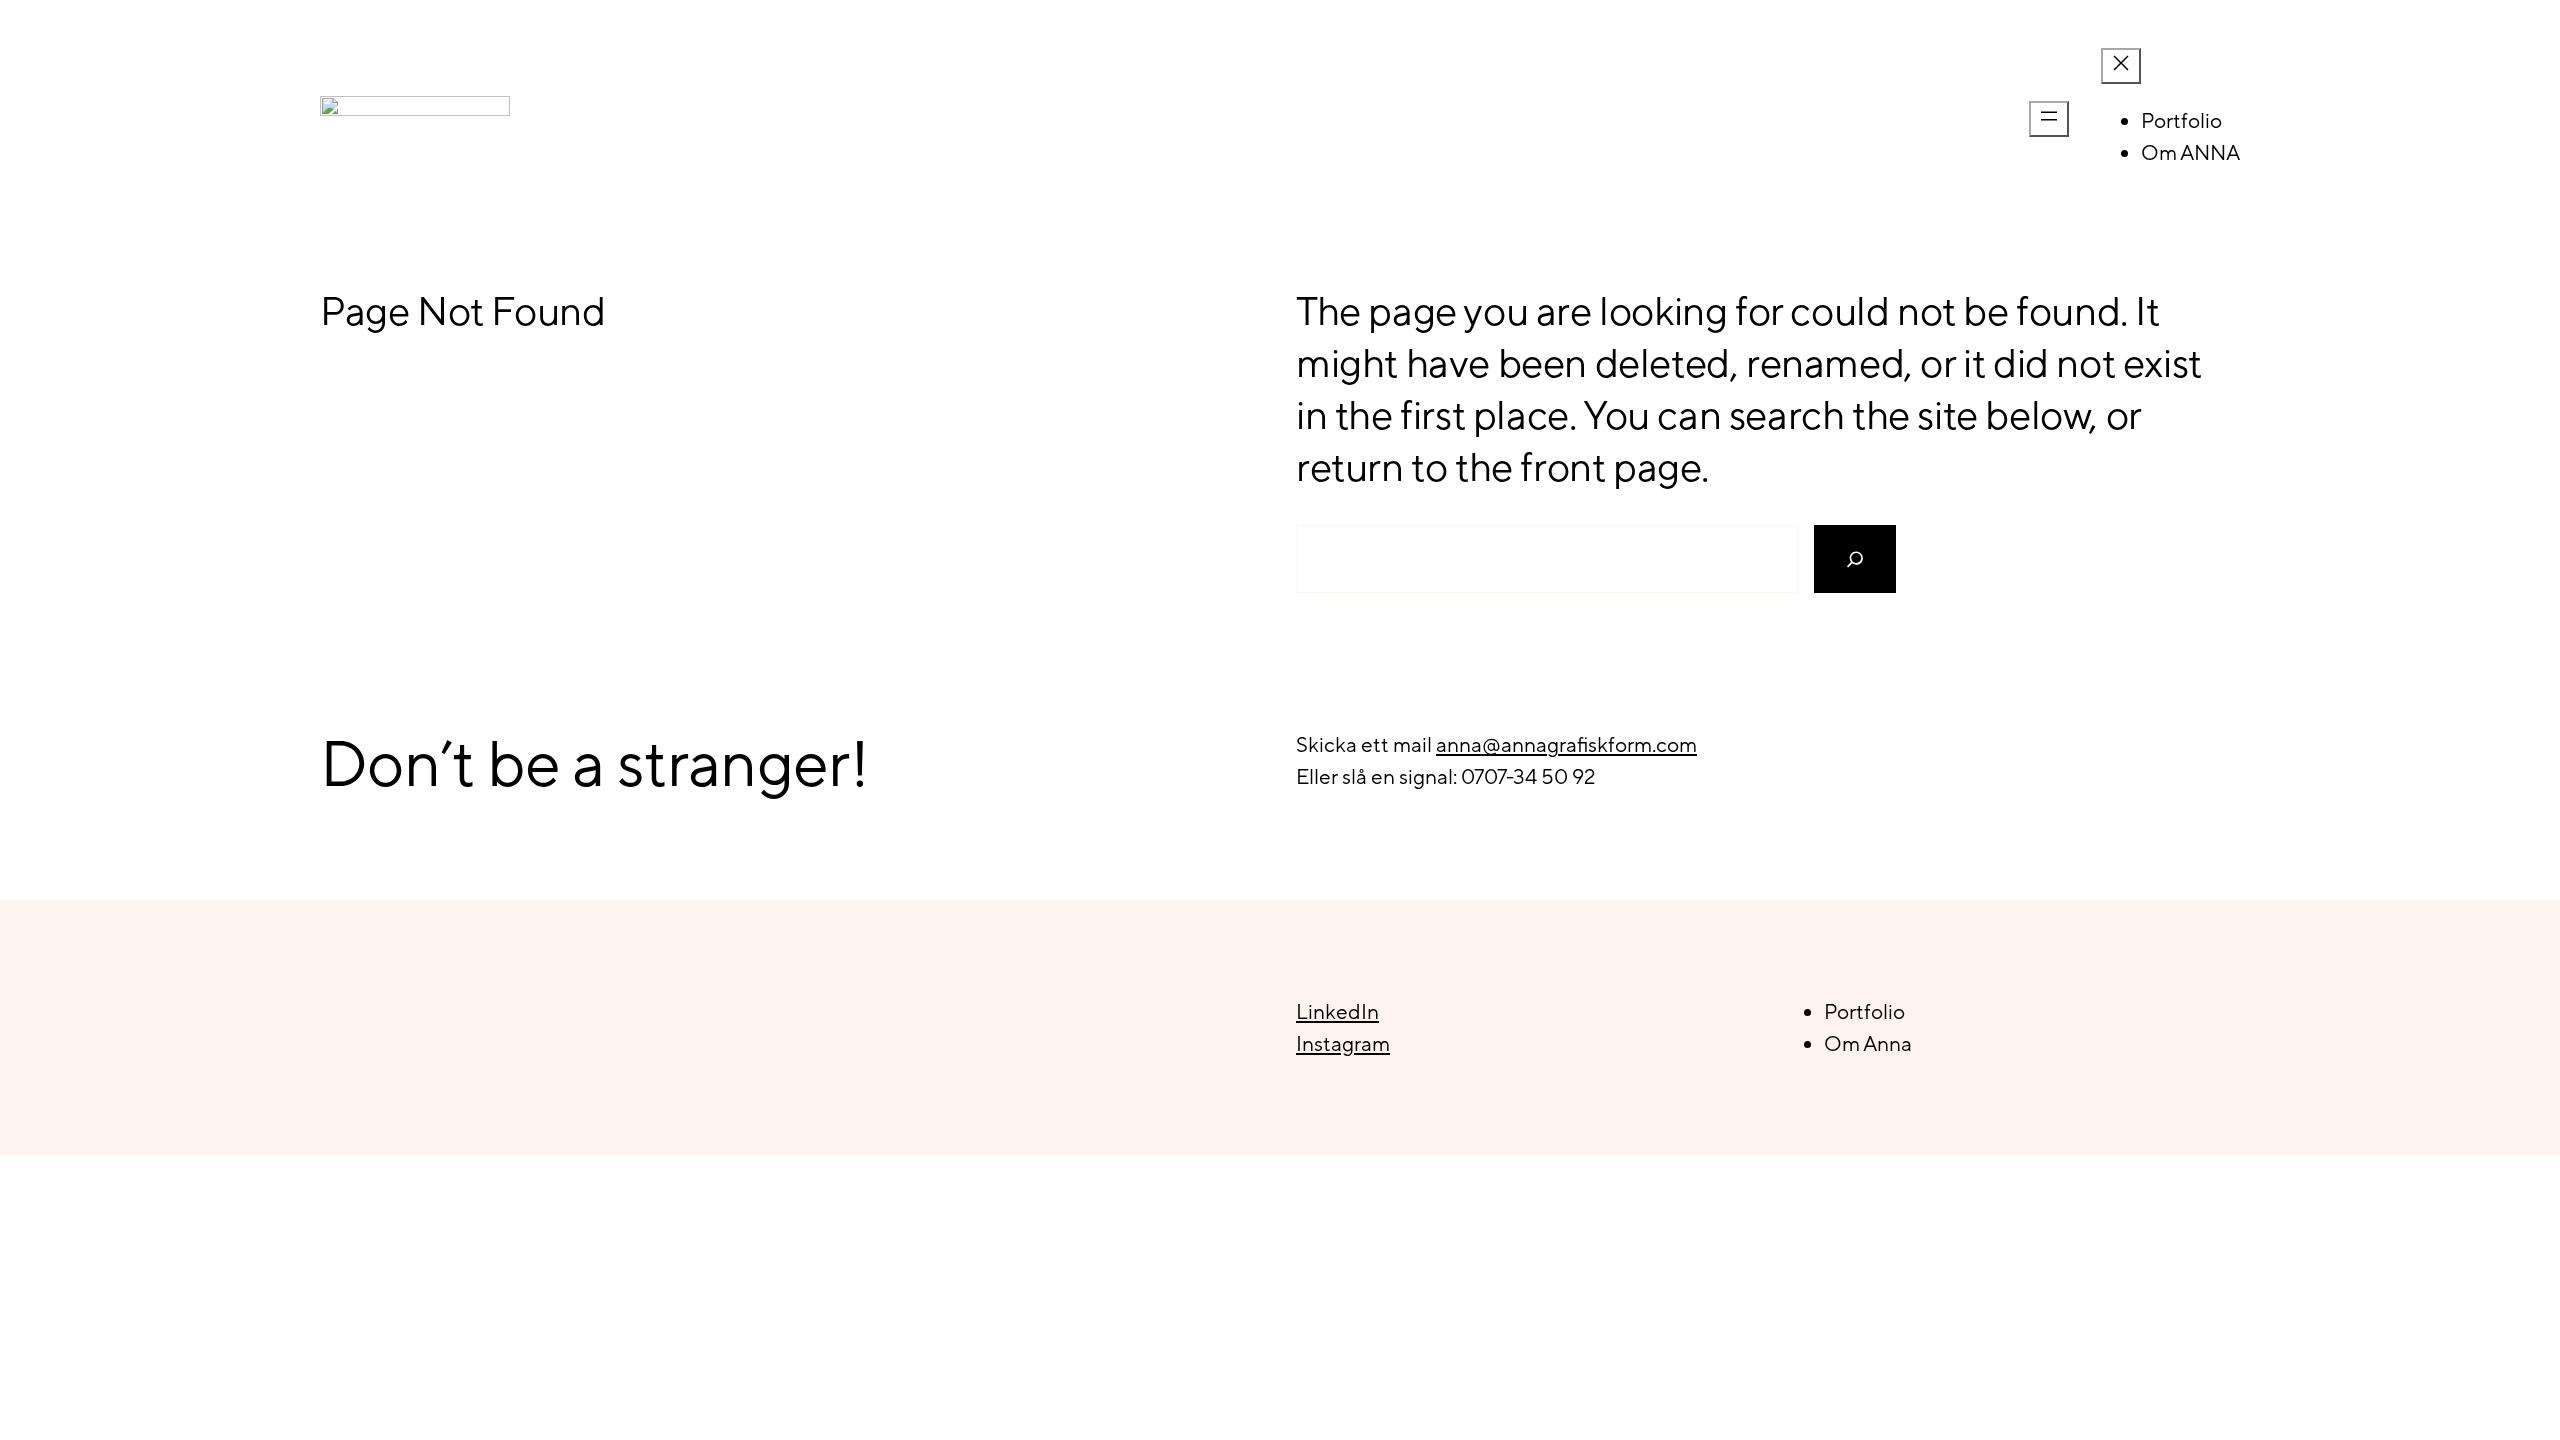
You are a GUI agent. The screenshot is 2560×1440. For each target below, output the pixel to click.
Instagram (1343, 1043)
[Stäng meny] (2121, 66)
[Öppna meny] (2049, 119)
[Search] (1855, 559)
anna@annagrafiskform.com (1566, 744)
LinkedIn (1337, 1011)
